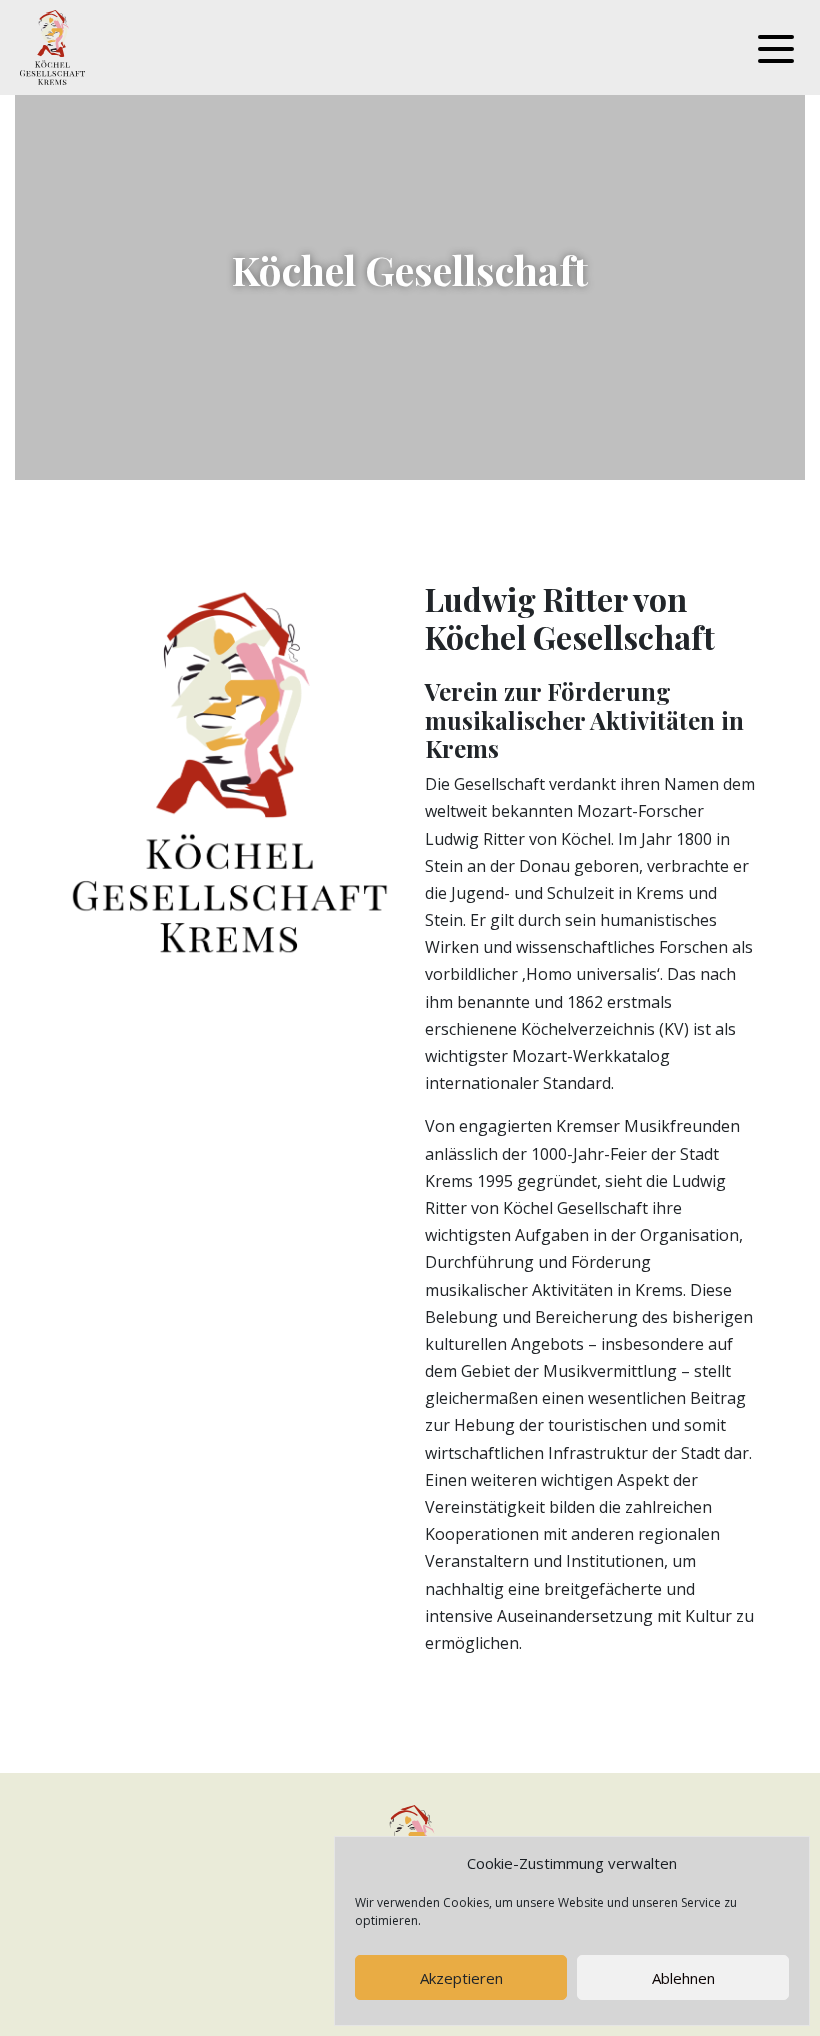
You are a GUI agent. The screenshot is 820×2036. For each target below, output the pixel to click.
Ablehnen (683, 1978)
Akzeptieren (461, 1978)
